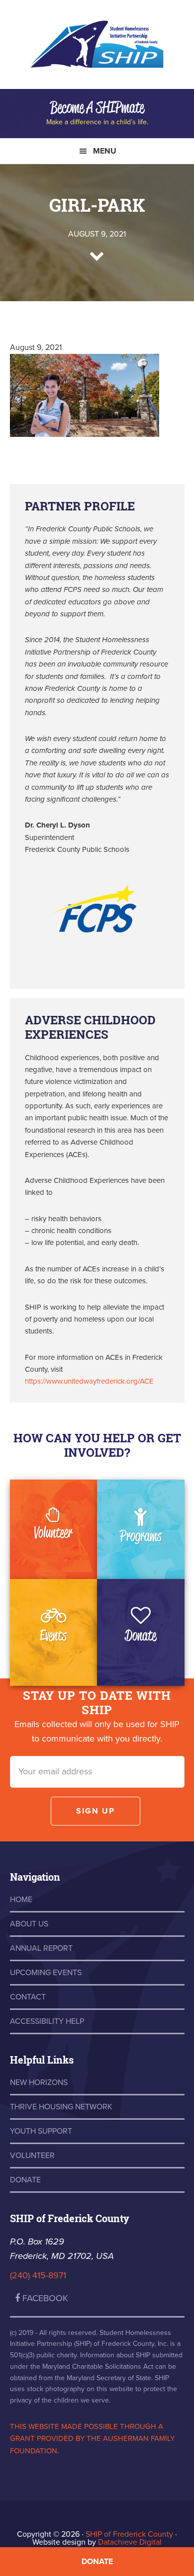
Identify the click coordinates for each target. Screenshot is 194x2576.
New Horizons (39, 2082)
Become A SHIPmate (97, 107)
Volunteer (53, 1532)
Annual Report (41, 1948)
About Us (29, 1924)
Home (21, 1900)
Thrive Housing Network (61, 2107)
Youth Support (41, 2131)
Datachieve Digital (130, 2542)
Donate (141, 1635)
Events (53, 1635)
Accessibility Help (47, 2021)
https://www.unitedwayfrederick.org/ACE (89, 1381)
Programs (141, 1536)
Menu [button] (105, 151)
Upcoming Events (46, 1973)
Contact (28, 1997)
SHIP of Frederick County (97, 50)
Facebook (44, 2298)
